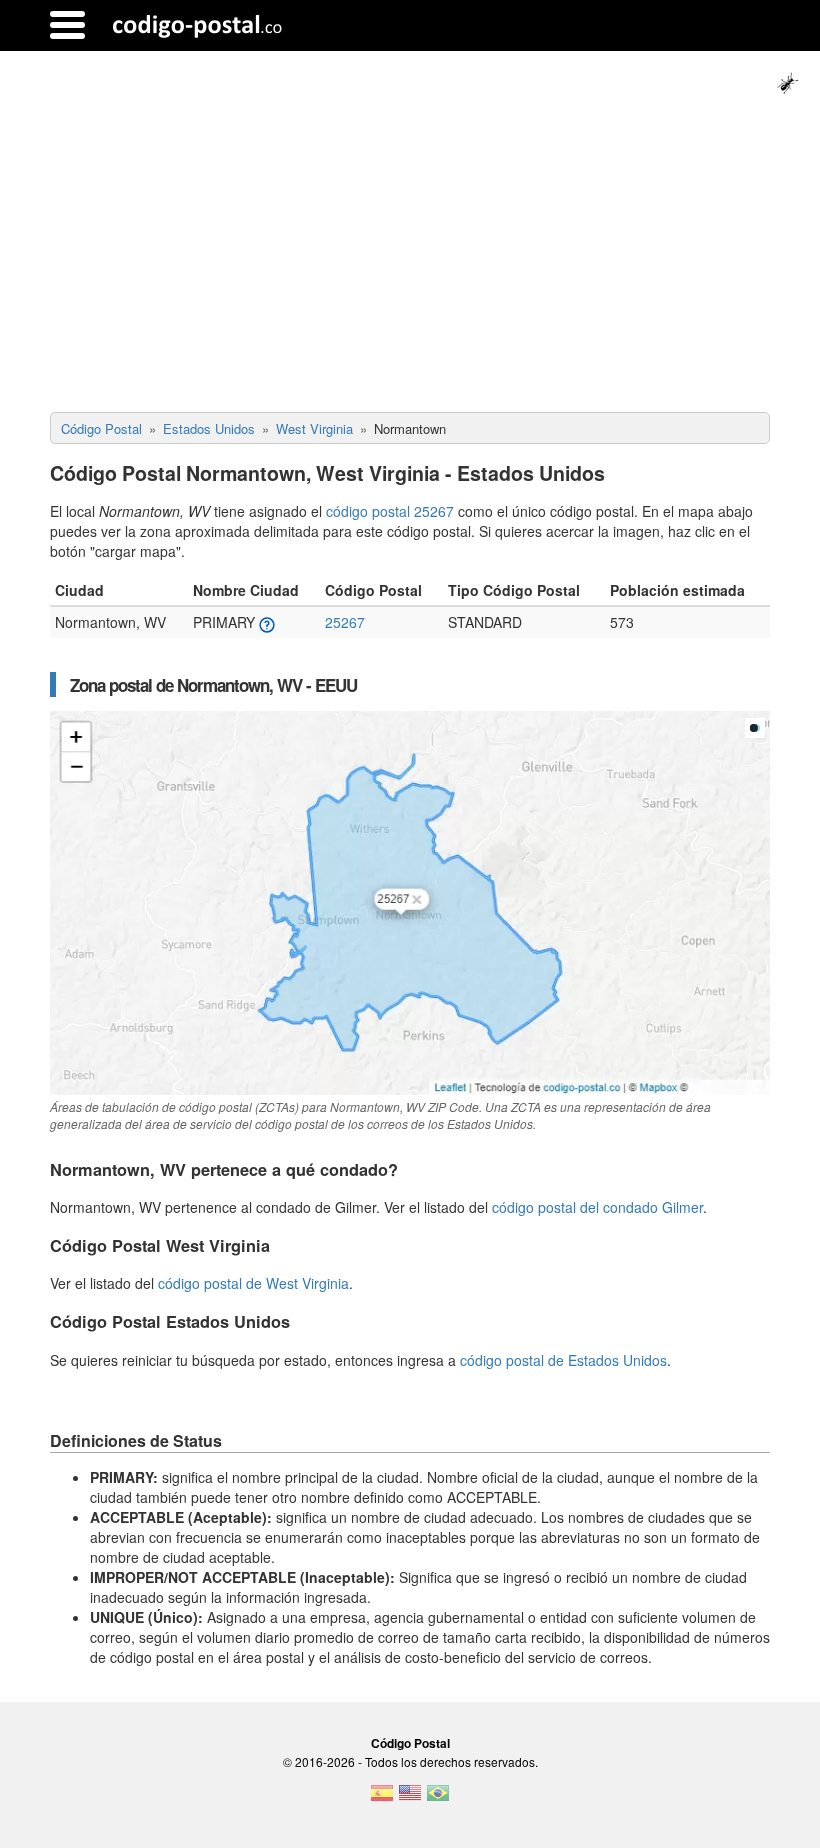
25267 (345, 622)
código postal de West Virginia (253, 1283)
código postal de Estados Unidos (563, 1360)
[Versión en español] (382, 1799)
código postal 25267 (390, 511)
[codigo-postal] (197, 25)
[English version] (410, 1799)
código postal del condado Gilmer (597, 1207)
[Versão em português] (438, 1799)
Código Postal (410, 1743)
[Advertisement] (410, 262)
